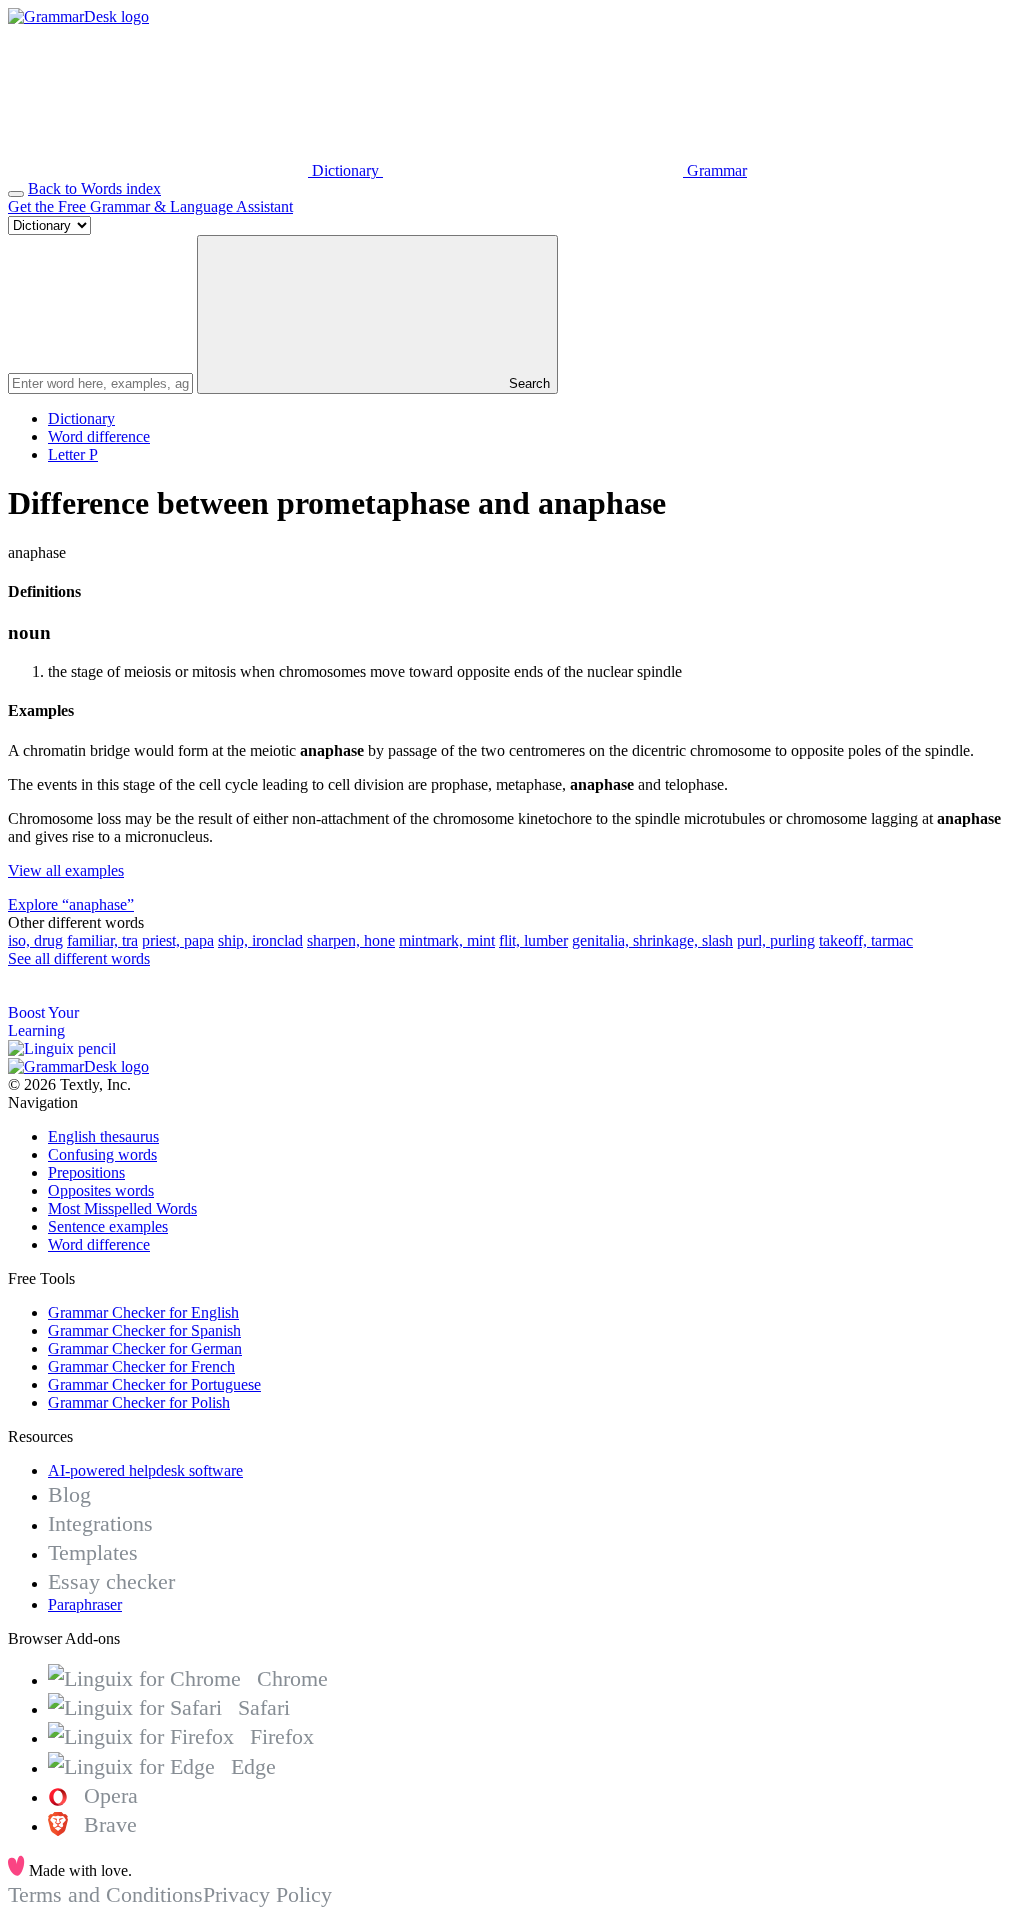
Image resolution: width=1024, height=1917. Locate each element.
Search (527, 383)
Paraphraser (85, 1604)
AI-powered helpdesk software (145, 1470)
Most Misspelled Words (122, 1208)
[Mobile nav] (16, 194)
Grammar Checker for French (141, 1366)
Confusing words (102, 1154)
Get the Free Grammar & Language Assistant (150, 206)
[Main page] (78, 16)
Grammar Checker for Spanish (144, 1330)
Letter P (73, 454)
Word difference (99, 436)
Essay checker (111, 1581)
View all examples (66, 870)
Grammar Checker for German (145, 1348)
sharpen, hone (351, 940)
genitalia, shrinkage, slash (652, 940)
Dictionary (81, 418)
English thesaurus (103, 1136)
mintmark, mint (447, 940)
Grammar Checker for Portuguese (154, 1384)
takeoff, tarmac (866, 940)
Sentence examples (108, 1226)
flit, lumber (533, 940)
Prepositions (86, 1172)
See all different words (79, 958)
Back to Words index (94, 188)
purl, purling (776, 940)
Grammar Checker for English (143, 1312)
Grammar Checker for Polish (139, 1402)
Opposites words (101, 1190)
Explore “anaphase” (71, 904)
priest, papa (178, 940)
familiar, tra (102, 940)
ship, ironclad (260, 940)
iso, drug (35, 940)
